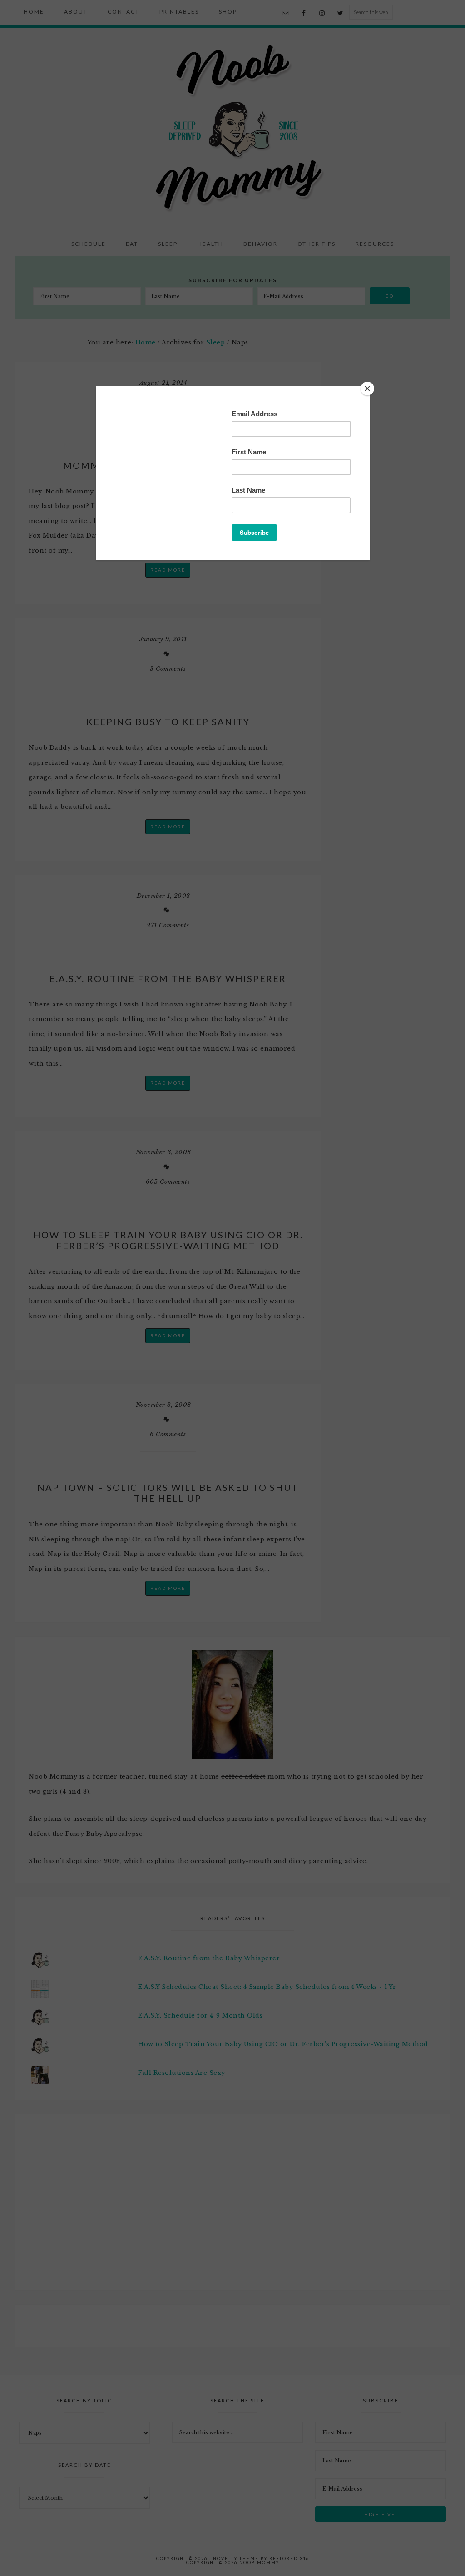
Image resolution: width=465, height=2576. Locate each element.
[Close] (367, 389)
